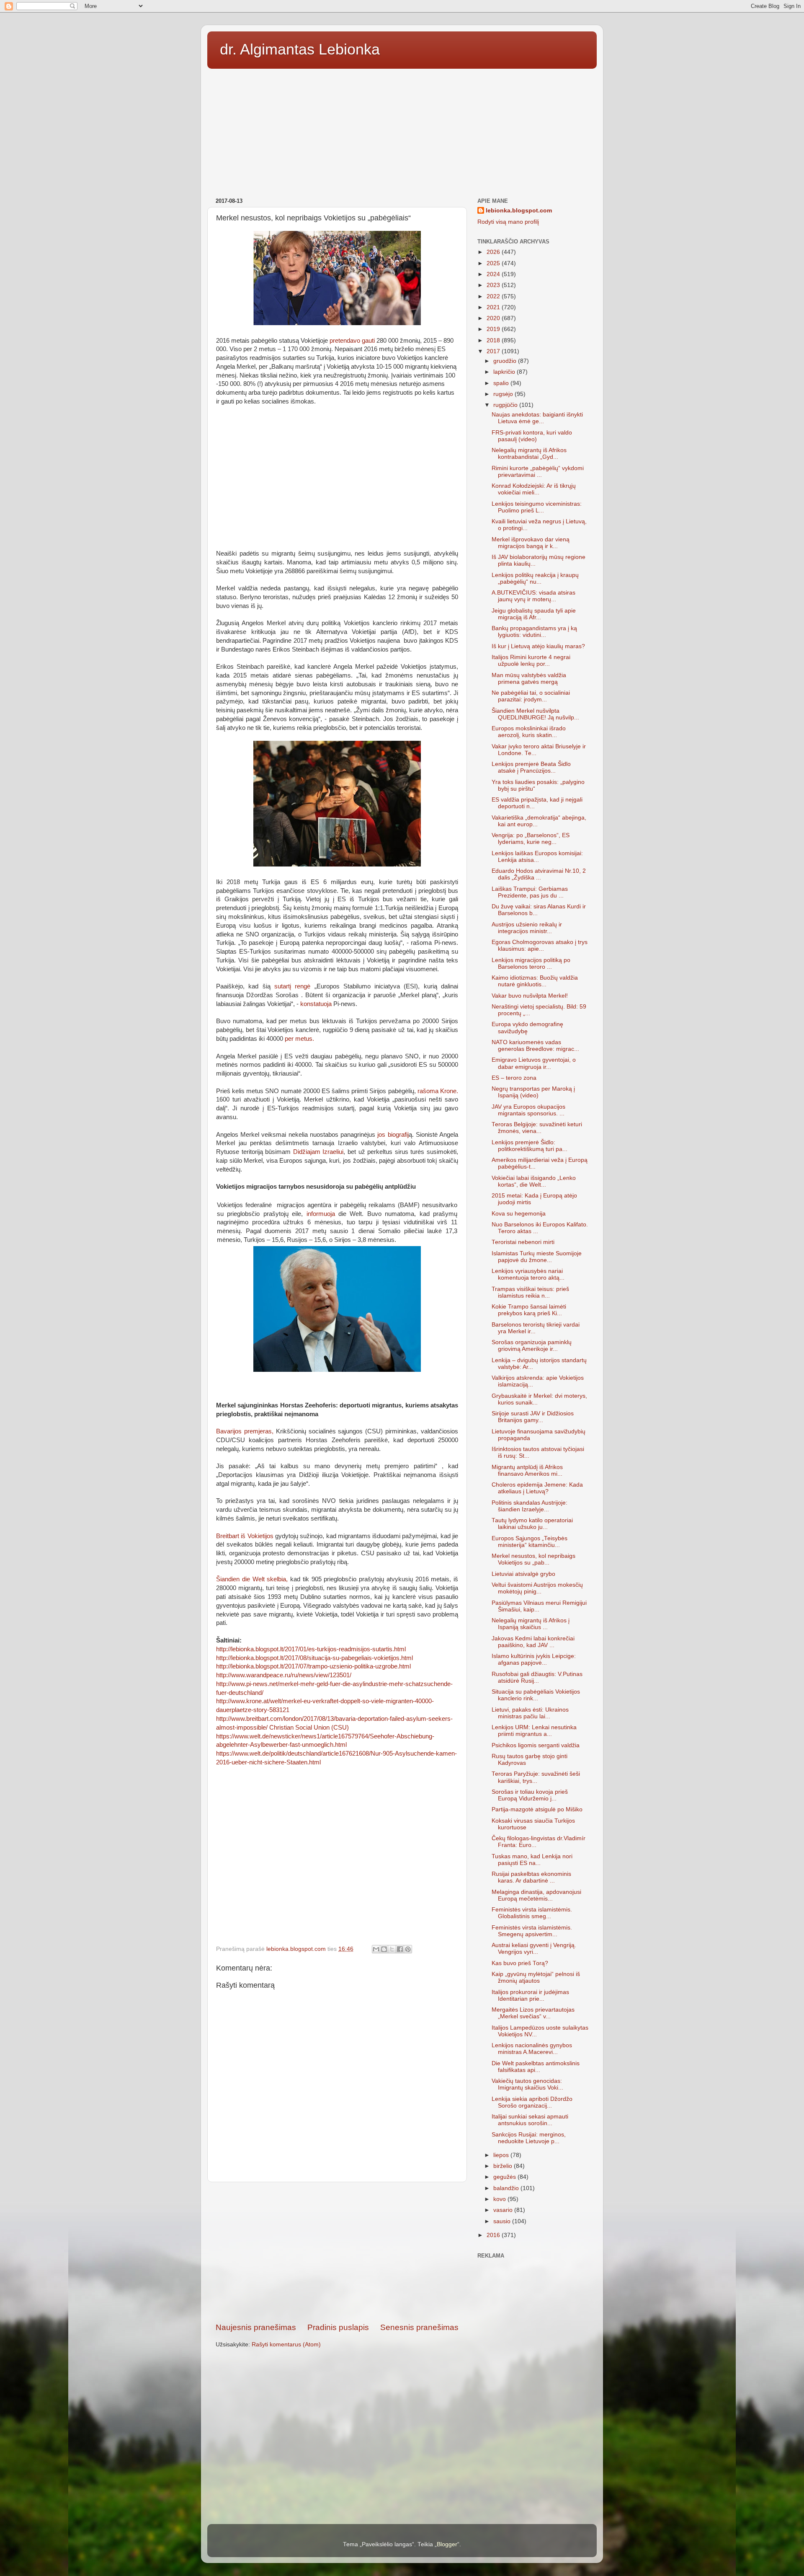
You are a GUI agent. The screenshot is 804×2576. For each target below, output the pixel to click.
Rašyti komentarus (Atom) (286, 2345)
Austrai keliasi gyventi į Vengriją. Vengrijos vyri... (534, 1949)
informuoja (321, 1214)
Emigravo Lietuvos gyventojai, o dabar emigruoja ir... (534, 1063)
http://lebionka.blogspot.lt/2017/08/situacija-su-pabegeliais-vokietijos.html (314, 1658)
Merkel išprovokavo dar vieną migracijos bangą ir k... (531, 543)
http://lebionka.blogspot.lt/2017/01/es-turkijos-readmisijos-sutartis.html (311, 1649)
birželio (504, 2166)
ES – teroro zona (514, 1078)
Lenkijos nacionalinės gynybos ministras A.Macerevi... (532, 2049)
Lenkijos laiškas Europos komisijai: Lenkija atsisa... (537, 857)
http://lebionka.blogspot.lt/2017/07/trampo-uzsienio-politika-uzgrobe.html (313, 1666)
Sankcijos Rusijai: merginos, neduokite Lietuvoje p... (529, 2138)
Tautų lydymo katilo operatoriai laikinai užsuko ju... (532, 1524)
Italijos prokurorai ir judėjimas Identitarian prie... (530, 1995)
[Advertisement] (402, 130)
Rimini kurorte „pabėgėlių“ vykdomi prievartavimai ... (538, 472)
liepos (502, 2155)
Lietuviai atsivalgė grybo (523, 1574)
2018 (494, 340)
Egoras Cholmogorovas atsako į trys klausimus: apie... (540, 945)
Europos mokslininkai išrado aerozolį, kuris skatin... (529, 732)
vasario (504, 2210)
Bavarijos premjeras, (245, 1431)
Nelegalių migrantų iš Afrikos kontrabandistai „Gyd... (529, 454)
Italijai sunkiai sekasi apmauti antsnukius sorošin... (530, 2120)
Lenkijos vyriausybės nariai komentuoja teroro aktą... (528, 1274)
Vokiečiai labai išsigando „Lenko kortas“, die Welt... (534, 1181)
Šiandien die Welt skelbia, (253, 1579)
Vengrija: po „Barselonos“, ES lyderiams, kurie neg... (531, 839)
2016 (494, 2235)
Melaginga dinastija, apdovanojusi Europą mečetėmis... (536, 1895)
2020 (494, 318)
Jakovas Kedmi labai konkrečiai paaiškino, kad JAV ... (533, 1642)
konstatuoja (316, 1004)
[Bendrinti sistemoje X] (392, 1949)
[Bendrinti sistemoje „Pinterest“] (408, 1949)
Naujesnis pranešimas (256, 2327)
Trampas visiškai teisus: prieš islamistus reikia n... (530, 1292)
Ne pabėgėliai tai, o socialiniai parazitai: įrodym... (531, 696)
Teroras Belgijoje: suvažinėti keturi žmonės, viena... (537, 1128)
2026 (494, 252)
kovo (500, 2199)
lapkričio (505, 372)
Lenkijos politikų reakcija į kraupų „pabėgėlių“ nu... (535, 578)
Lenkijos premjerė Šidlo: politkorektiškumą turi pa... (530, 1146)
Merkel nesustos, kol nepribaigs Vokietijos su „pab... (533, 1559)
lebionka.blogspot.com (519, 211)
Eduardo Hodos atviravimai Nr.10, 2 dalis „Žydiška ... (539, 874)
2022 (494, 296)
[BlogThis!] (384, 1949)
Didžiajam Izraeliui (318, 1152)
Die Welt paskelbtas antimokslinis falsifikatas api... (536, 2067)
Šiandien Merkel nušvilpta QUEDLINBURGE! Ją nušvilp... (535, 714)
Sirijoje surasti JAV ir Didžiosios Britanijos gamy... (533, 1417)
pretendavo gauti (352, 341)
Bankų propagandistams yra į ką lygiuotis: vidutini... (534, 632)
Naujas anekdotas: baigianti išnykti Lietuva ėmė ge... (537, 418)
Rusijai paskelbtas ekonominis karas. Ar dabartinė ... (531, 1877)
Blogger (447, 2544)
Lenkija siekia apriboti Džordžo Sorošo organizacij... (532, 2102)
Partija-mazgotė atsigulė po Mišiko (537, 1809)
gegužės (505, 2177)
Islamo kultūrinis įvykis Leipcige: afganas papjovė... (534, 1659)
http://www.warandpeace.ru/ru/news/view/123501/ (284, 1675)
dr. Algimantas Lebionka (300, 49)
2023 (494, 285)
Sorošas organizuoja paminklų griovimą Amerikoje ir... (532, 1346)
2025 (494, 263)
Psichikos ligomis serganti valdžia (536, 1745)
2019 (494, 329)
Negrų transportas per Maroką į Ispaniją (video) (533, 1092)
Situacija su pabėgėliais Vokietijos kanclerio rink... (536, 1695)
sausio (503, 2221)
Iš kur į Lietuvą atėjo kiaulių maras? (538, 646)
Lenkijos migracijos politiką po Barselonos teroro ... (531, 963)
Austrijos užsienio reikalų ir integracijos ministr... (527, 928)
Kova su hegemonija (519, 1214)
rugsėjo (504, 394)
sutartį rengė (292, 986)
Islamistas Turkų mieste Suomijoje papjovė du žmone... (537, 1257)
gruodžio (506, 361)
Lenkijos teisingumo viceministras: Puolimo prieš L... (537, 507)
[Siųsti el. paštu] (376, 1949)
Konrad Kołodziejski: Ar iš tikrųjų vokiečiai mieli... (534, 489)
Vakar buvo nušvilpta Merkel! (530, 996)
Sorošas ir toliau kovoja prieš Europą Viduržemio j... (530, 1795)
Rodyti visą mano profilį (508, 222)
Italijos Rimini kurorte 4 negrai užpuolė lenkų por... (531, 661)
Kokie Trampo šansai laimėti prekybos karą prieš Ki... (529, 1310)
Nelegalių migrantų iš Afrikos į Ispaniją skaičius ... (531, 1624)
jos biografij (392, 1135)
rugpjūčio (506, 405)
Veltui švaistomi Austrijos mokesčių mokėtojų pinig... (537, 1588)
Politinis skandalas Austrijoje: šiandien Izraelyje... (530, 1506)
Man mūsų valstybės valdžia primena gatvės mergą (529, 679)
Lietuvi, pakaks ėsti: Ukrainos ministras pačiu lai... (530, 1713)
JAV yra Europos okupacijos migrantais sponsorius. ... (528, 1110)
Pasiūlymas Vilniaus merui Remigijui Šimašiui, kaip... (539, 1606)
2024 (494, 274)
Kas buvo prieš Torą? (520, 1963)
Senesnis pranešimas (419, 2327)
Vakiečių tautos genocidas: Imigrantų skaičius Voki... (527, 2084)
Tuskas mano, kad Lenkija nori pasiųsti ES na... (532, 1860)
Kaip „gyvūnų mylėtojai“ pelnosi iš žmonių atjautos (536, 1977)
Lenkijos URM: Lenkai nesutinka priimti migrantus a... (534, 1731)
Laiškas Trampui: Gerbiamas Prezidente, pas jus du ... (530, 892)
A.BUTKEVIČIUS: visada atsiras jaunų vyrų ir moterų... (533, 596)
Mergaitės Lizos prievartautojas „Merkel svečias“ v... (533, 2013)
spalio (502, 383)
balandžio (507, 2188)
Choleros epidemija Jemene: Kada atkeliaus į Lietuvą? (537, 1488)
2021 (494, 307)
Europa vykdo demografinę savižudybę (527, 1028)
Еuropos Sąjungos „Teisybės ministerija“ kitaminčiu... (530, 1542)
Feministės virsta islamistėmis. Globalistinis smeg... (532, 1913)
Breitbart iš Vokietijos (245, 1536)
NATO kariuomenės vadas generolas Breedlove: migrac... (535, 1046)
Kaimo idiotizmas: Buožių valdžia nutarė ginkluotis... (535, 981)
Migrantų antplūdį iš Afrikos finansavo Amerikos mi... (527, 1470)
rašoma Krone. (437, 1091)
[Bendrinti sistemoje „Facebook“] (400, 1949)
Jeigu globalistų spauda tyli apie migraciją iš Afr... (534, 614)
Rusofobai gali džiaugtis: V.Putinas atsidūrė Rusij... (537, 1677)
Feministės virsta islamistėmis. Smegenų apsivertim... (532, 1931)
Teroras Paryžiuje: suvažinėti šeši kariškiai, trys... (536, 1777)
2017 (494, 351)
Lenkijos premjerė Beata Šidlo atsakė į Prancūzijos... (531, 767)
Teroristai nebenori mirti (523, 1242)
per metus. (299, 1039)
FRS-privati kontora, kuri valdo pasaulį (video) (532, 436)
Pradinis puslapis (338, 2327)
